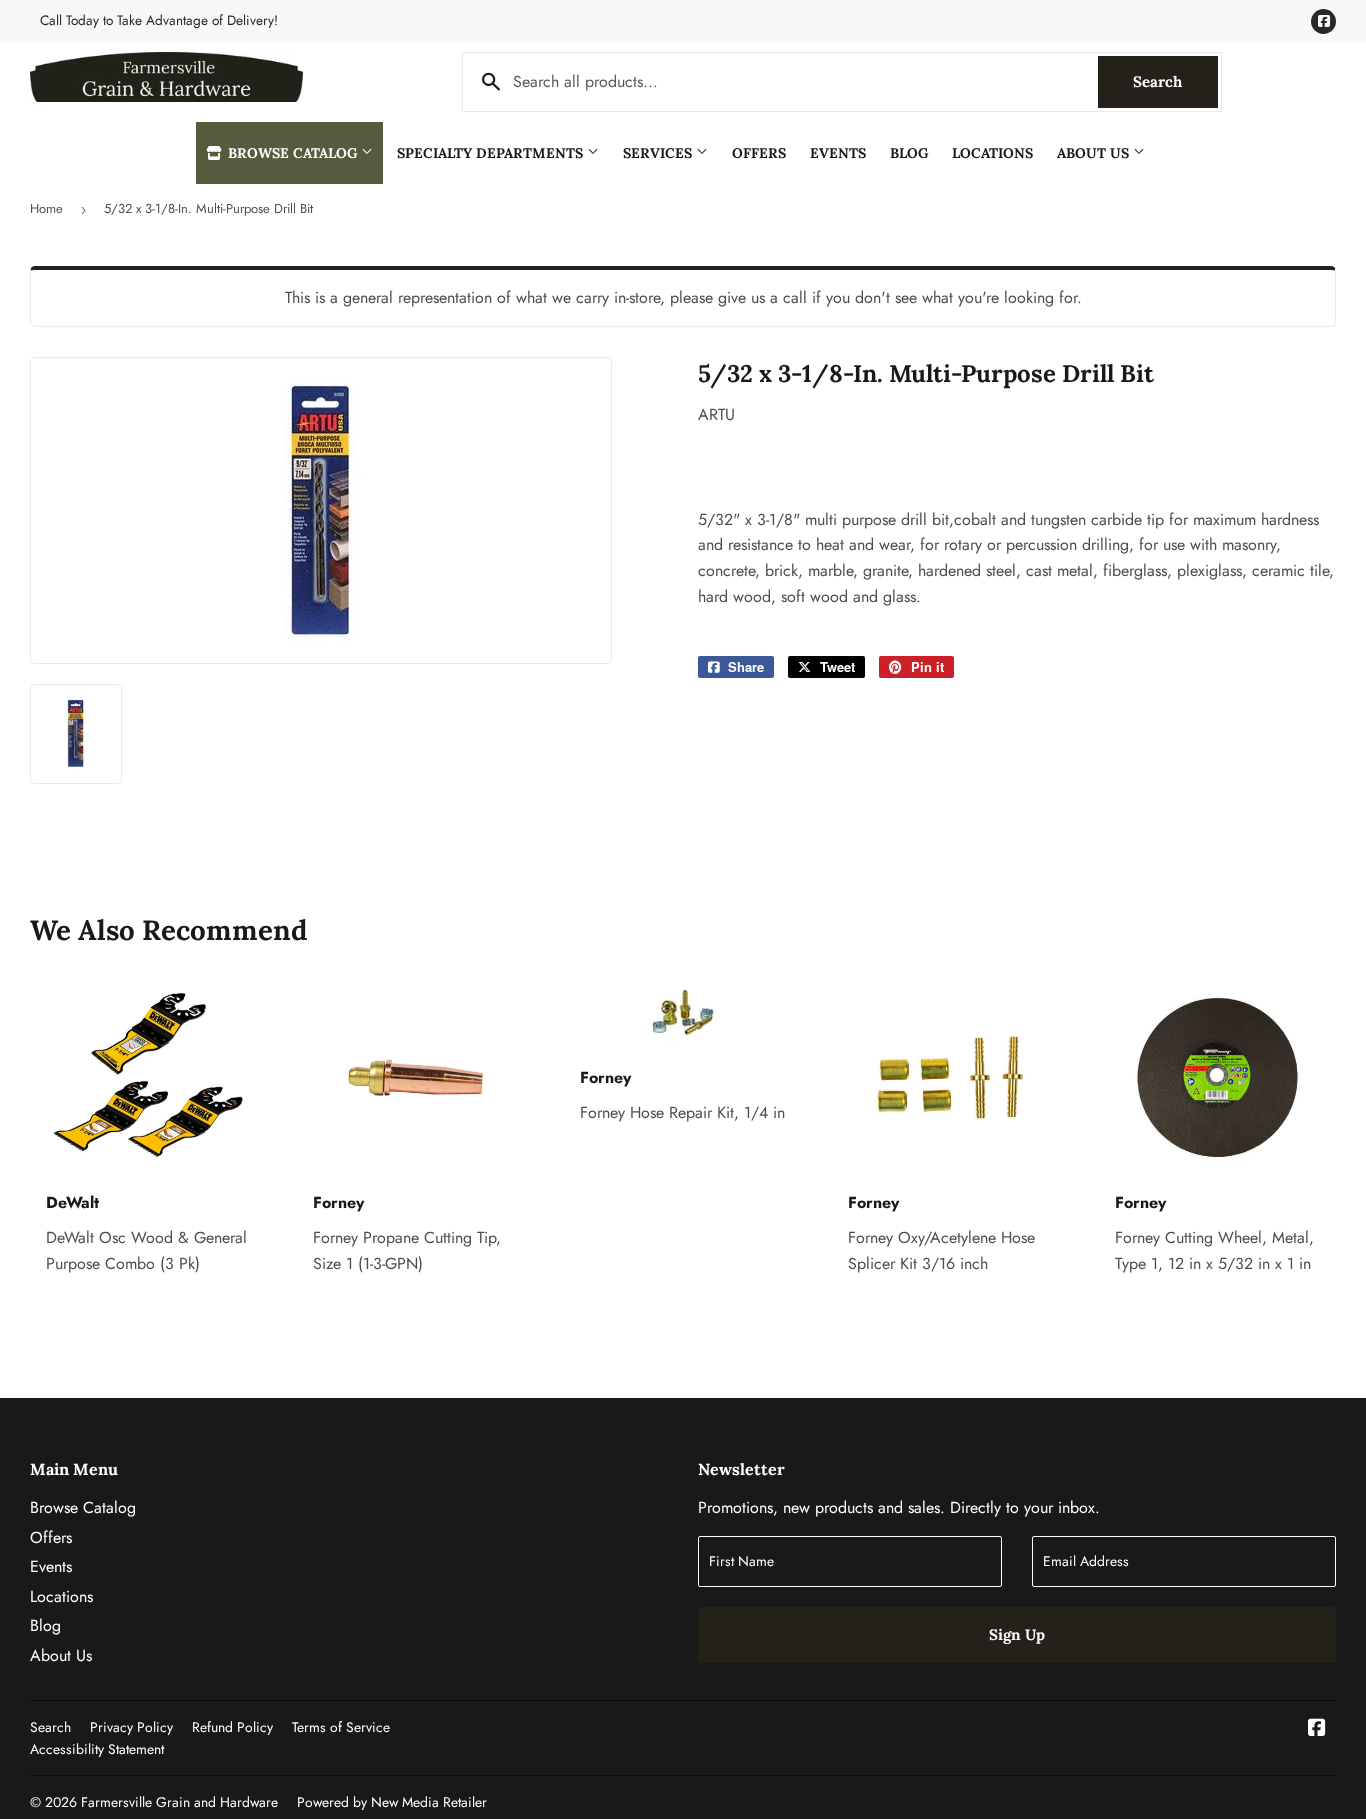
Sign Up (1017, 1634)
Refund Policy (232, 1727)
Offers (759, 153)
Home (46, 208)
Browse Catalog (292, 153)
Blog (909, 153)
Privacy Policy (131, 1727)
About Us (1095, 153)
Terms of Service (341, 1727)
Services (659, 153)
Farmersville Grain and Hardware (179, 1802)
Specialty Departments (492, 153)
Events (838, 153)
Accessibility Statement (97, 1749)
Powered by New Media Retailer (392, 1802)
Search (1175, 81)
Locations (992, 153)
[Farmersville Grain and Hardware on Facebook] (1317, 1729)
